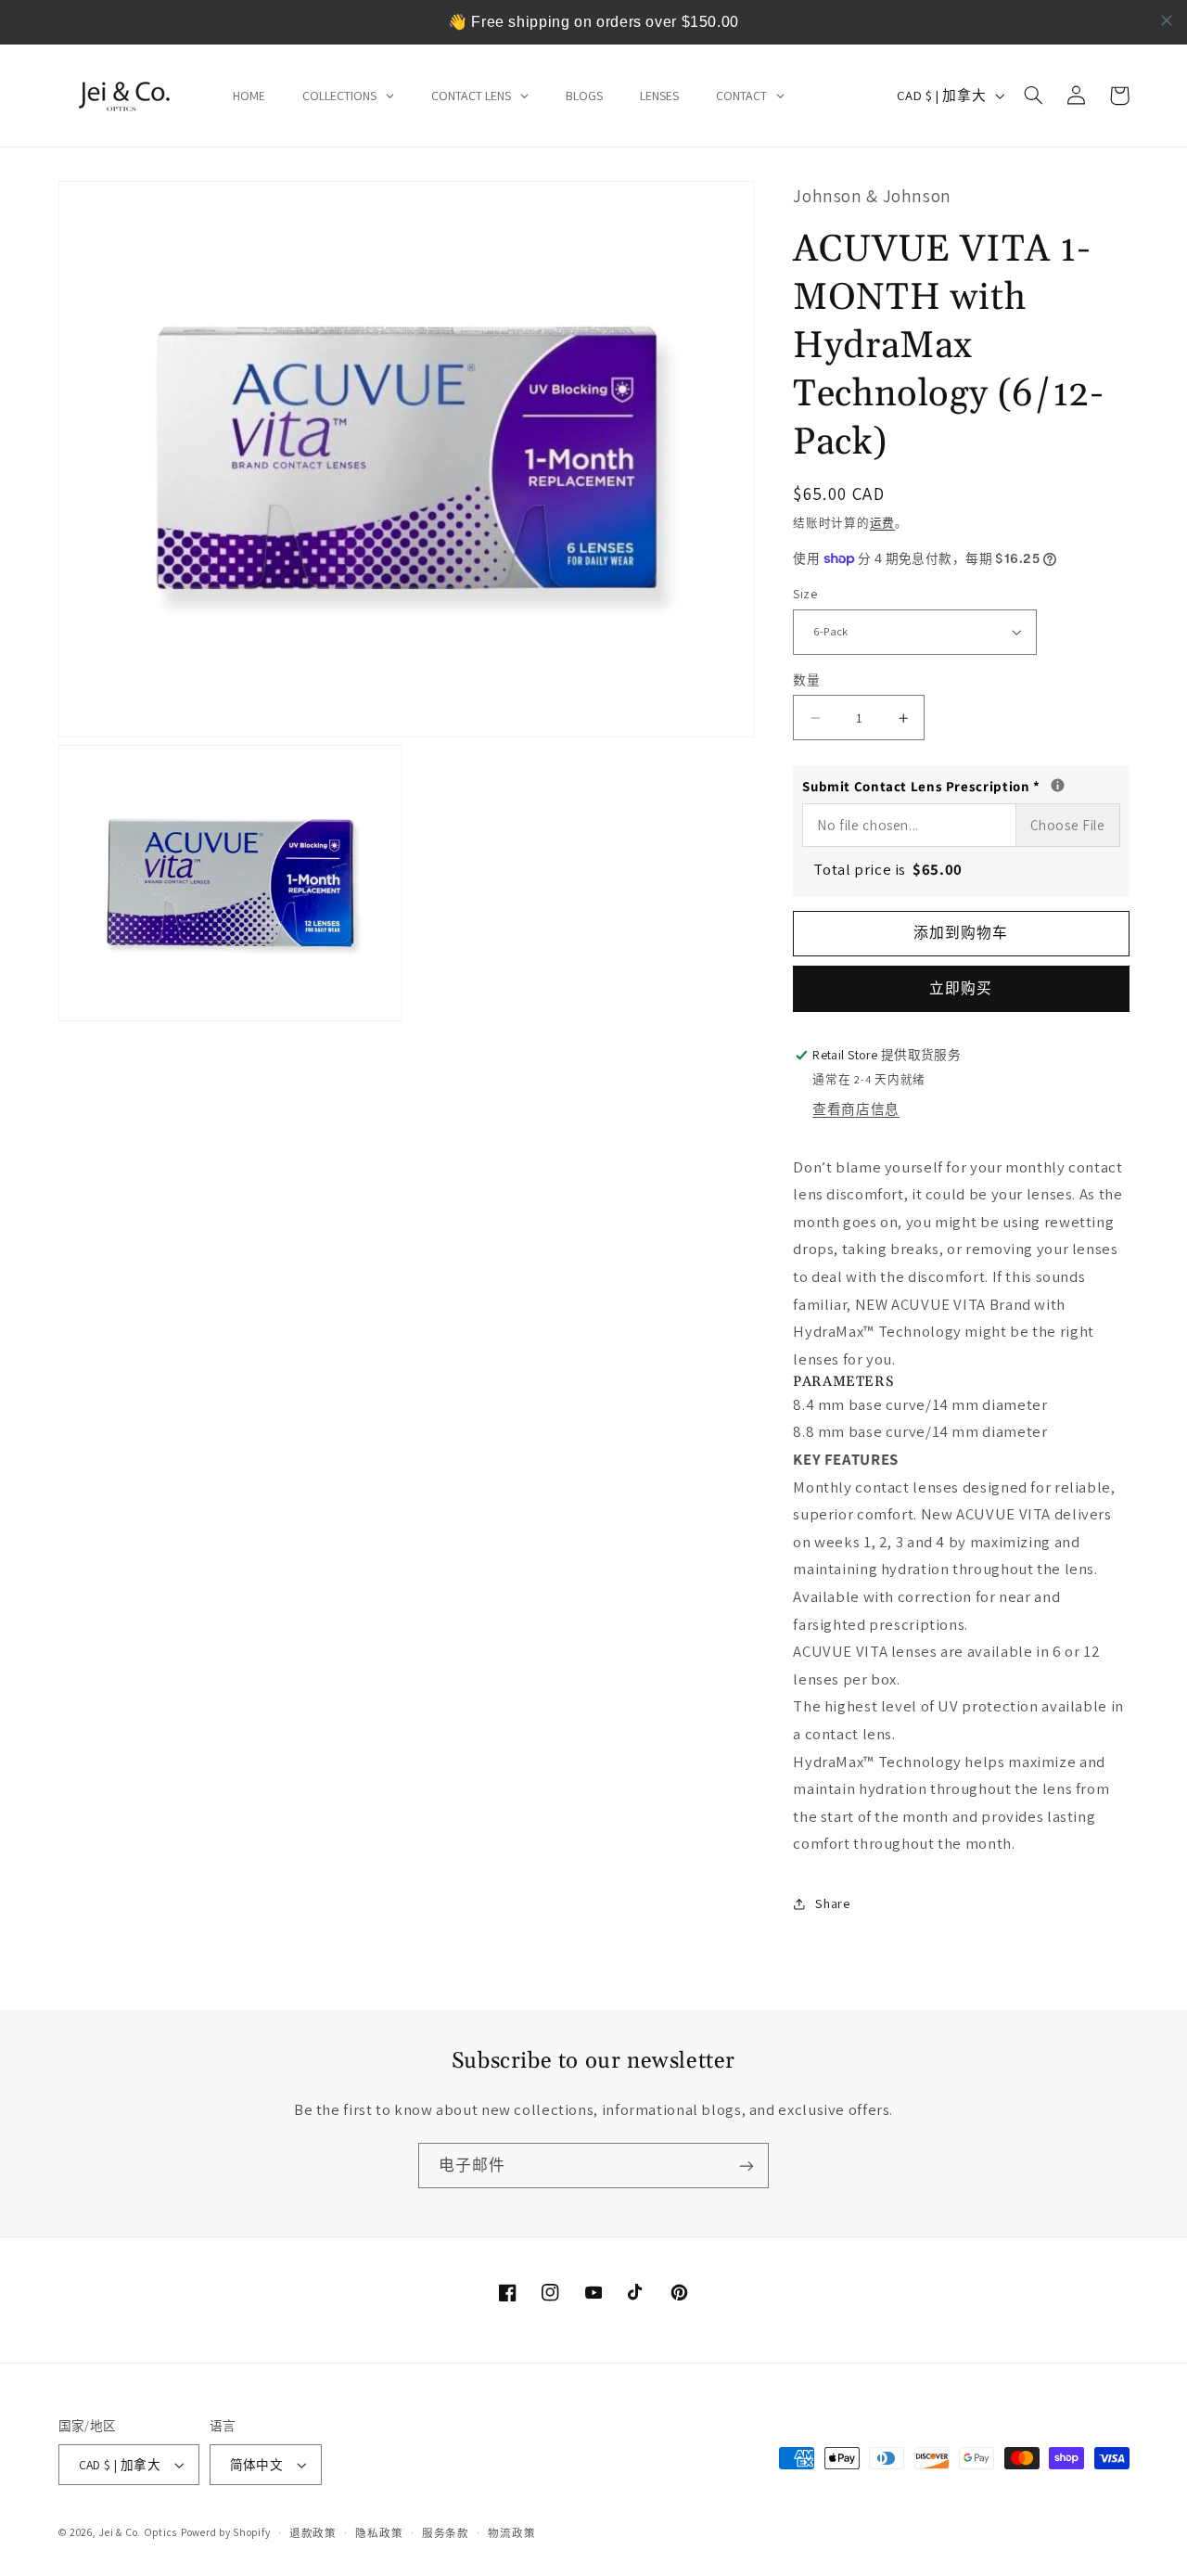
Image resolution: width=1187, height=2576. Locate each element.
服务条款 (446, 2533)
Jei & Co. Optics (138, 2532)
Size (805, 594)
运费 (882, 523)
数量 (806, 680)
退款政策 (313, 2533)
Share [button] (832, 1904)
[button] (1034, 96)
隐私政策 (379, 2533)
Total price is (888, 869)
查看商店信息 (856, 1109)
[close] (1167, 20)
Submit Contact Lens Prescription (961, 785)
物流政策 (511, 2533)
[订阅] (747, 2166)
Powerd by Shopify (226, 2532)
